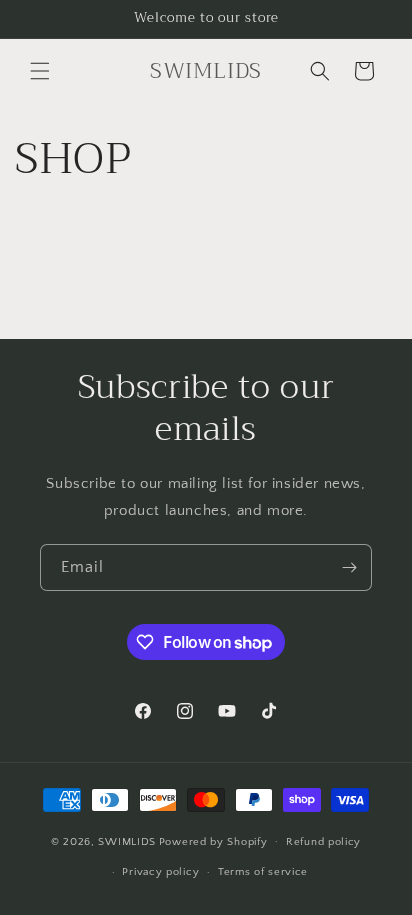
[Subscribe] (349, 567)
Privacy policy (160, 872)
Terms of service (263, 872)
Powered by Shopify (213, 841)
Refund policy (323, 842)
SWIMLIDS (127, 841)
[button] (40, 71)
